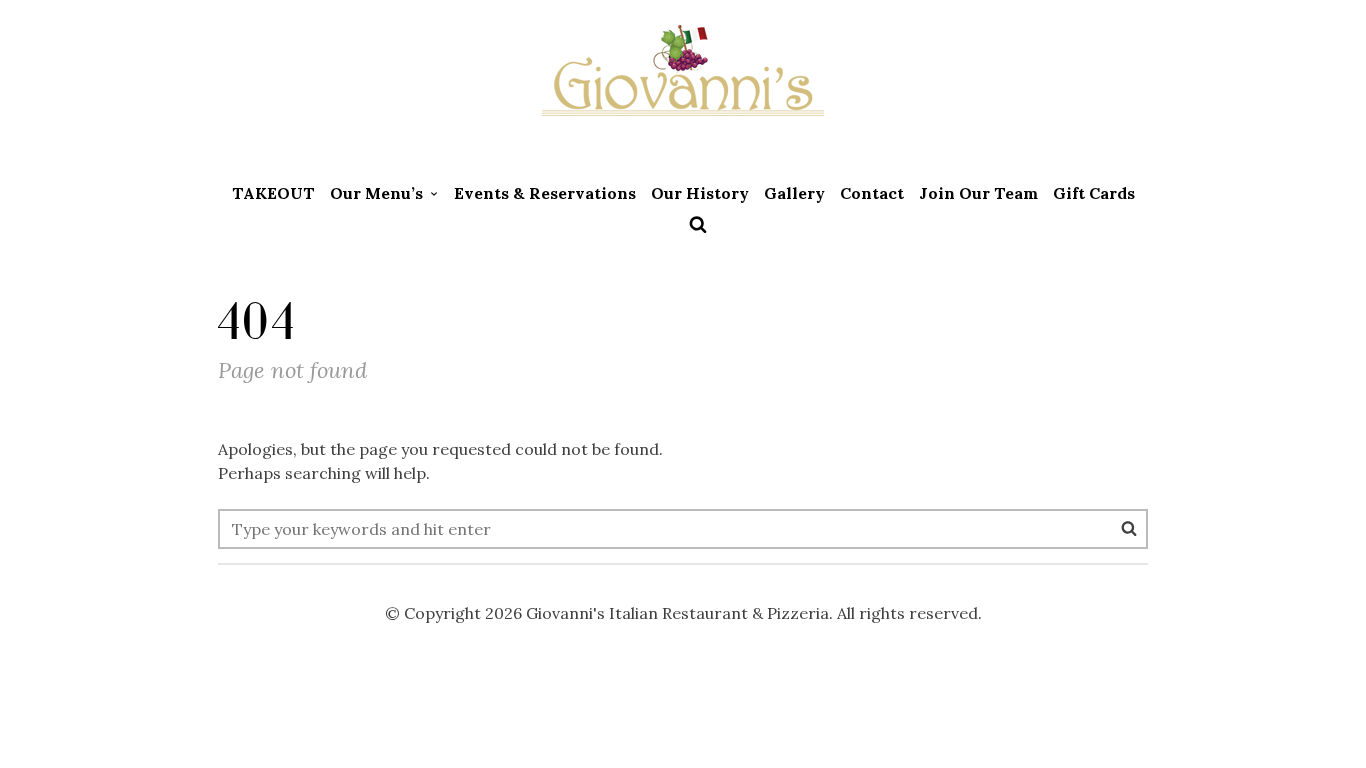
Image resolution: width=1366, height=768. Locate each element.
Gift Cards (1094, 193)
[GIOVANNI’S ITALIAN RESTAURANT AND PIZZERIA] (683, 85)
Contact (872, 193)
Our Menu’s (376, 193)
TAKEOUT (273, 193)
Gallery (794, 193)
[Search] (1129, 528)
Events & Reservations (545, 193)
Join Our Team (978, 193)
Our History (700, 193)
